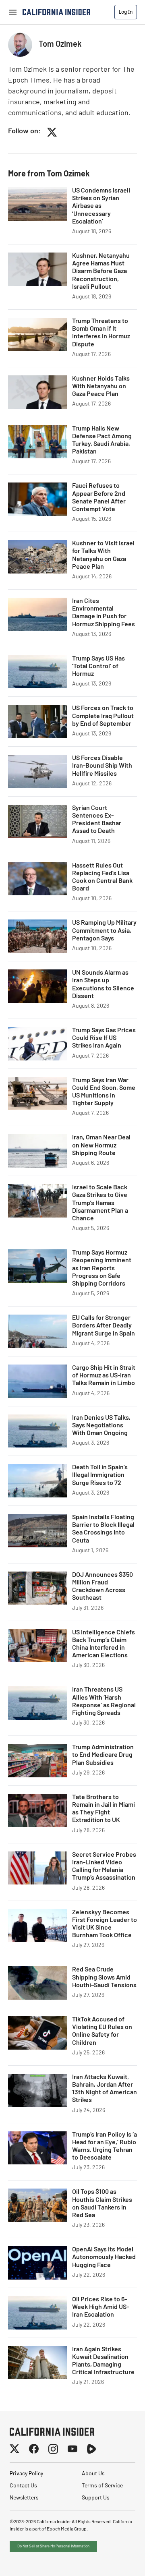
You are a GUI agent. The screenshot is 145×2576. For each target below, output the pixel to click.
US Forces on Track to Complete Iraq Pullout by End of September (103, 716)
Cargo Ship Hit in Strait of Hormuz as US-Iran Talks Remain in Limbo (104, 1376)
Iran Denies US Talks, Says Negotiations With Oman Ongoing (101, 1426)
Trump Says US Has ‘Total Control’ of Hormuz (98, 667)
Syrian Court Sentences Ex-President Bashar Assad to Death (97, 820)
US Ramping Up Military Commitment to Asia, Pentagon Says (104, 931)
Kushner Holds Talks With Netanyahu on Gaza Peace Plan (101, 387)
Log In (126, 12)
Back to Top (114, 2560)
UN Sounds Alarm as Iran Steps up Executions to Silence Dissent (103, 985)
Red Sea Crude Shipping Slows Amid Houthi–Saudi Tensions (104, 1978)
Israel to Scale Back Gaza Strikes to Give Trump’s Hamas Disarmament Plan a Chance (100, 1203)
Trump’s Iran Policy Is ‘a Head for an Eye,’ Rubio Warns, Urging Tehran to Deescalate (105, 2147)
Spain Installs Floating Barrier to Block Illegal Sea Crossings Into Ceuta (103, 1529)
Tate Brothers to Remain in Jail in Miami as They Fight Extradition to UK (104, 1809)
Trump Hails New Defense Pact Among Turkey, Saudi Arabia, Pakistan (102, 441)
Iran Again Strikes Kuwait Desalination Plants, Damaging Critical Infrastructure (103, 2361)
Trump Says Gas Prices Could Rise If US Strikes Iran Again (104, 1038)
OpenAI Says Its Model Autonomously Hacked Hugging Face (104, 2257)
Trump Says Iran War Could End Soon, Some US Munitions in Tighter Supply (104, 1092)
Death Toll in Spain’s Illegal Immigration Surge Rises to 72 (100, 1475)
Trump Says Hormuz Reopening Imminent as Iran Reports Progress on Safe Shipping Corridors (102, 1268)
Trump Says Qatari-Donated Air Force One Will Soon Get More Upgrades (104, 2476)
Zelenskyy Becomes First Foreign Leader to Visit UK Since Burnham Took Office (105, 1924)
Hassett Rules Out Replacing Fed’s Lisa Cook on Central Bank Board (102, 878)
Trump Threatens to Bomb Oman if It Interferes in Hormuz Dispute (101, 333)
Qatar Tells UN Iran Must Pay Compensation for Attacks (98, 2419)
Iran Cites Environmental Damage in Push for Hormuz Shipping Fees (104, 613)
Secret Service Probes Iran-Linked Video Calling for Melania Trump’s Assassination (104, 1867)
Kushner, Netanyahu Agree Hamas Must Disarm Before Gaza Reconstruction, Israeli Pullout (101, 272)
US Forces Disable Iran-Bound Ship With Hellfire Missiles (102, 766)
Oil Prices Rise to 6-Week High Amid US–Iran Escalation (101, 2307)
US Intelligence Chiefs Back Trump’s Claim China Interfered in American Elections (104, 1644)
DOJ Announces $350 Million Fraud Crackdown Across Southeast (103, 1587)
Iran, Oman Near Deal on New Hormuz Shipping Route (101, 1145)
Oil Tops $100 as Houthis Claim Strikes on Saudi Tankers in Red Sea (102, 2204)
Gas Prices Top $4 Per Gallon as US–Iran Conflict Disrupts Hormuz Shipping (103, 2534)
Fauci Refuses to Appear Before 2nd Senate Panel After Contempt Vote (99, 498)
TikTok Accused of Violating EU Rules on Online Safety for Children (102, 2031)
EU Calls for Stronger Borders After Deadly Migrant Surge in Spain (104, 1326)
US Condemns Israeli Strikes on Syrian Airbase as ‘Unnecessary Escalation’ (101, 206)
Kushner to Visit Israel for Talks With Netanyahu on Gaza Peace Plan (103, 555)
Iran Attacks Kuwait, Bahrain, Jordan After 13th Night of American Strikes (105, 2089)
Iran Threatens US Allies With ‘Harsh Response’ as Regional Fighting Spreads (104, 1702)
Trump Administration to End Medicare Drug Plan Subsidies (103, 1755)
